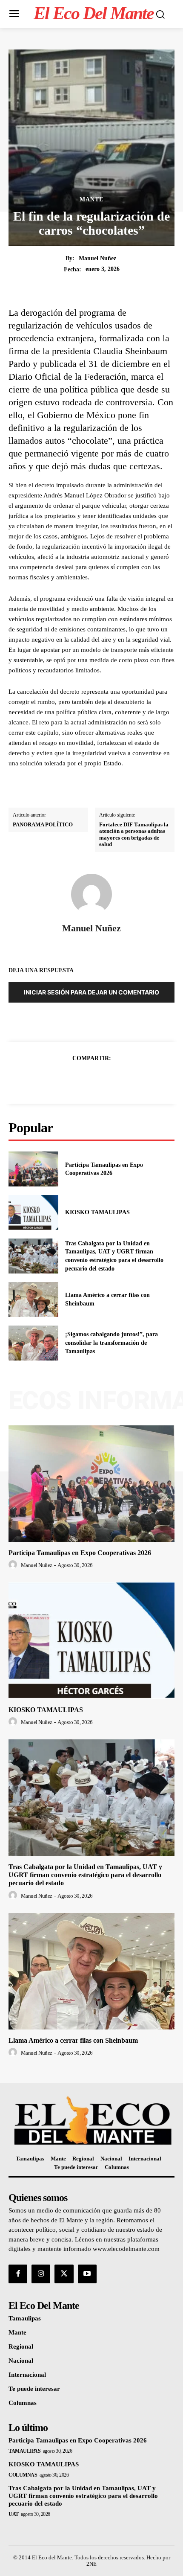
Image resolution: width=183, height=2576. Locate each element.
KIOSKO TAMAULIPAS (97, 1212)
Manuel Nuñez (97, 258)
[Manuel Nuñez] (91, 894)
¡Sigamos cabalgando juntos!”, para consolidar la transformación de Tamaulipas (112, 1343)
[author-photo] (14, 1565)
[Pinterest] (101, 1079)
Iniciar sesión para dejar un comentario (91, 992)
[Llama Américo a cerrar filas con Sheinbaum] (33, 1300)
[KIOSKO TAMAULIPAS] (33, 1212)
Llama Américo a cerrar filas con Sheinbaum (73, 2040)
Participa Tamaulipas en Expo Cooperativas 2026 (80, 1553)
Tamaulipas (24, 2451)
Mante (91, 200)
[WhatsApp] (121, 1079)
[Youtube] (87, 2274)
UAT (14, 2514)
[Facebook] (62, 1079)
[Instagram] (41, 2274)
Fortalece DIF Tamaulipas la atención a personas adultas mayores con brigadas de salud (134, 834)
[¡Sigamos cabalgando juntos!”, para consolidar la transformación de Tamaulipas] (33, 1343)
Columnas (23, 2475)
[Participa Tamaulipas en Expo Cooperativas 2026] (33, 1169)
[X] (82, 1079)
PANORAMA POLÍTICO (43, 824)
